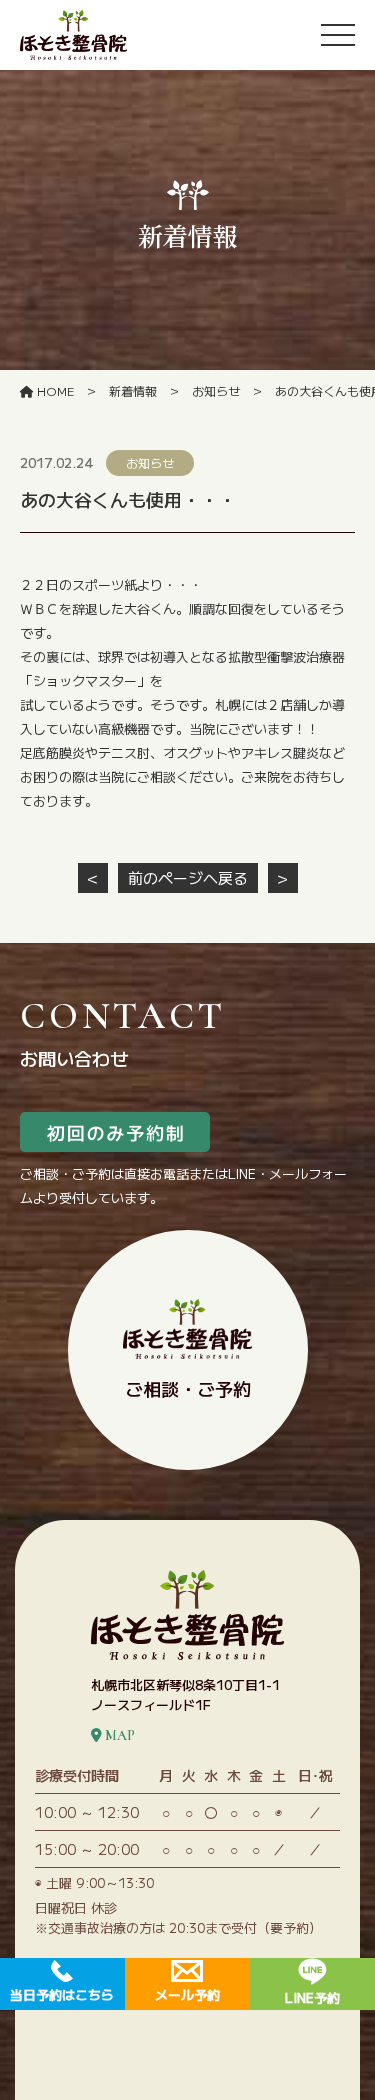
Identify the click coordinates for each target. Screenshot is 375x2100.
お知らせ (216, 390)
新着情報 (133, 390)
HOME (54, 390)
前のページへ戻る (188, 877)
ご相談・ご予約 (188, 1388)
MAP (118, 1735)
